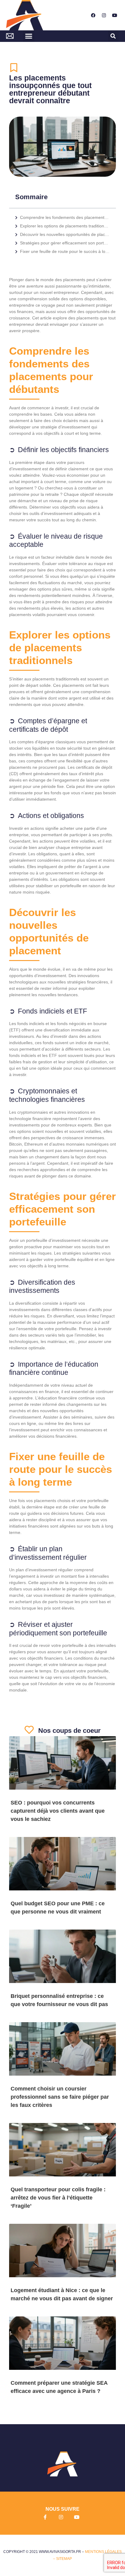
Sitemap (64, 2559)
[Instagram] (104, 15)
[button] (29, 36)
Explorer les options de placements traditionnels (65, 226)
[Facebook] (93, 15)
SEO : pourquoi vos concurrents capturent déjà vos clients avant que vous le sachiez (58, 1811)
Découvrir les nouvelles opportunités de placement (65, 234)
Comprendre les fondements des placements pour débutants (65, 217)
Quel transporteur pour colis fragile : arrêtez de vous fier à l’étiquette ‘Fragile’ (58, 2198)
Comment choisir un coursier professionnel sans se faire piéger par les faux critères (60, 2097)
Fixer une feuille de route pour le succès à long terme (65, 251)
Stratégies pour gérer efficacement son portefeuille (65, 243)
